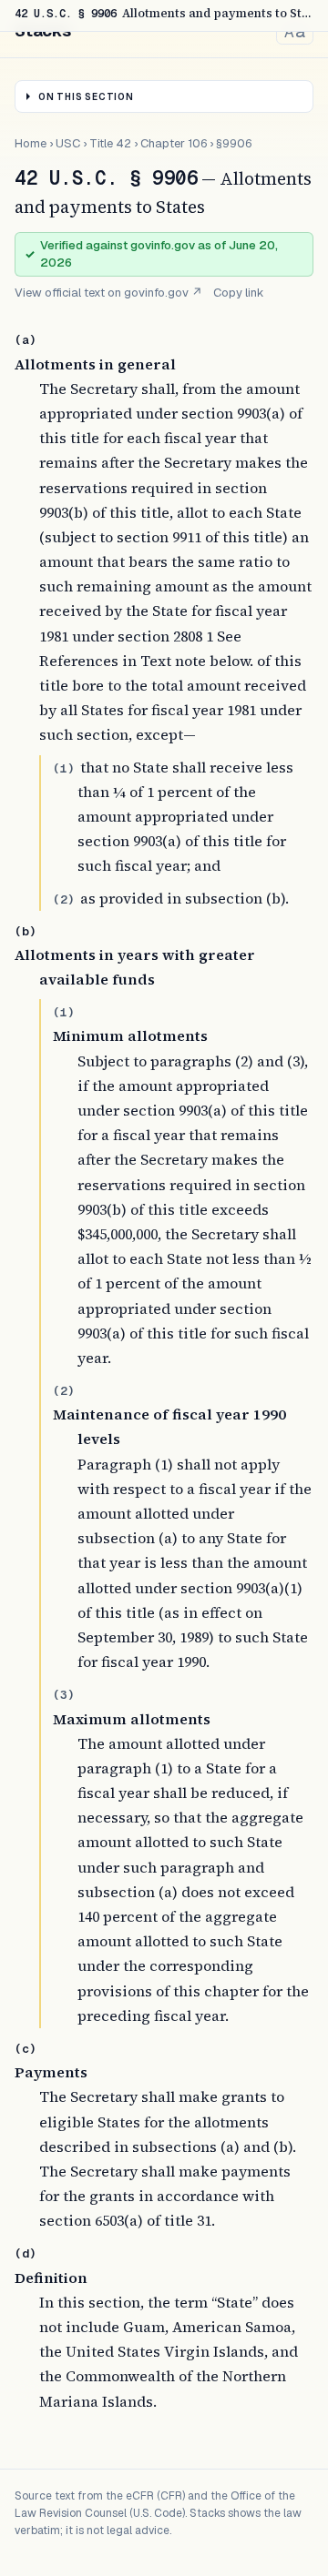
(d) (26, 2253)
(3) (64, 1695)
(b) (26, 931)
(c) (26, 2049)
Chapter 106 (174, 143)
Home (31, 143)
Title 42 (110, 143)
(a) (26, 340)
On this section (86, 97)
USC (68, 143)
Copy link (239, 293)
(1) (64, 768)
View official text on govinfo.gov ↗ (108, 293)
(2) (64, 899)
